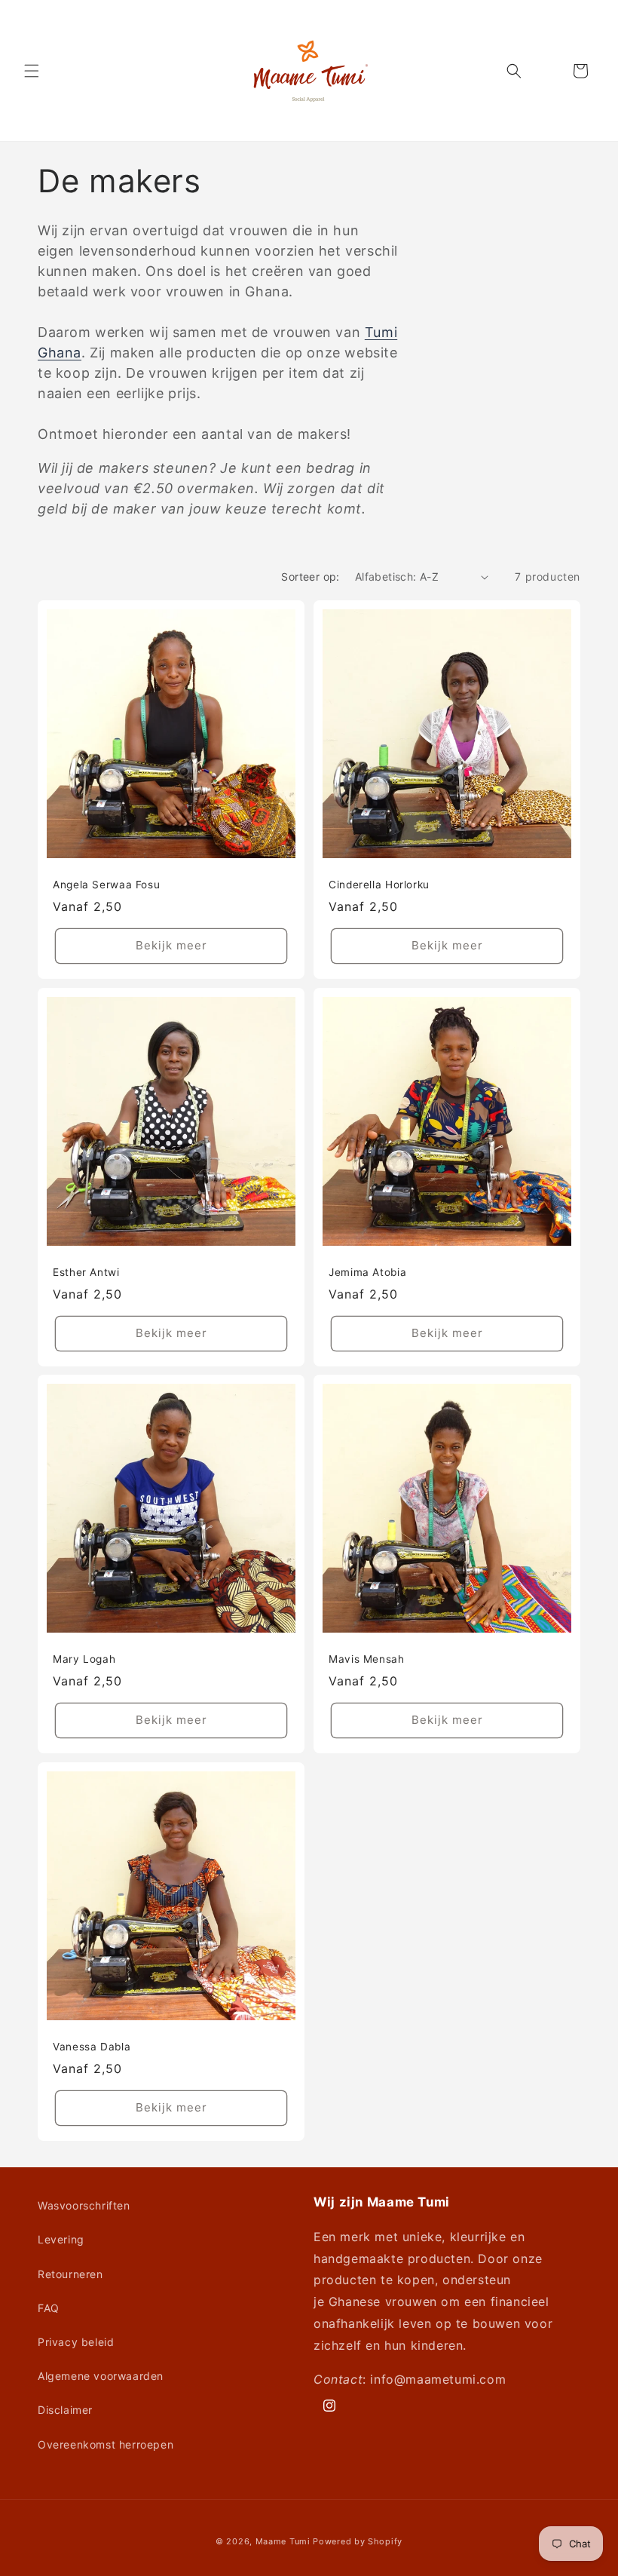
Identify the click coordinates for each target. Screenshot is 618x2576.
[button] (32, 71)
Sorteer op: (310, 577)
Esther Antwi (86, 1272)
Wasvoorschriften (84, 2205)
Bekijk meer (171, 945)
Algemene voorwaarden (101, 2376)
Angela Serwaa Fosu (106, 885)
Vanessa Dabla (92, 2047)
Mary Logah (84, 1659)
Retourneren (70, 2274)
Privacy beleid (76, 2342)
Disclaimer (65, 2410)
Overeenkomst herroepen (106, 2444)
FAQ (49, 2308)
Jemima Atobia (367, 1272)
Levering (61, 2239)
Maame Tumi (283, 2541)
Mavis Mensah (367, 1659)
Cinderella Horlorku (379, 885)
